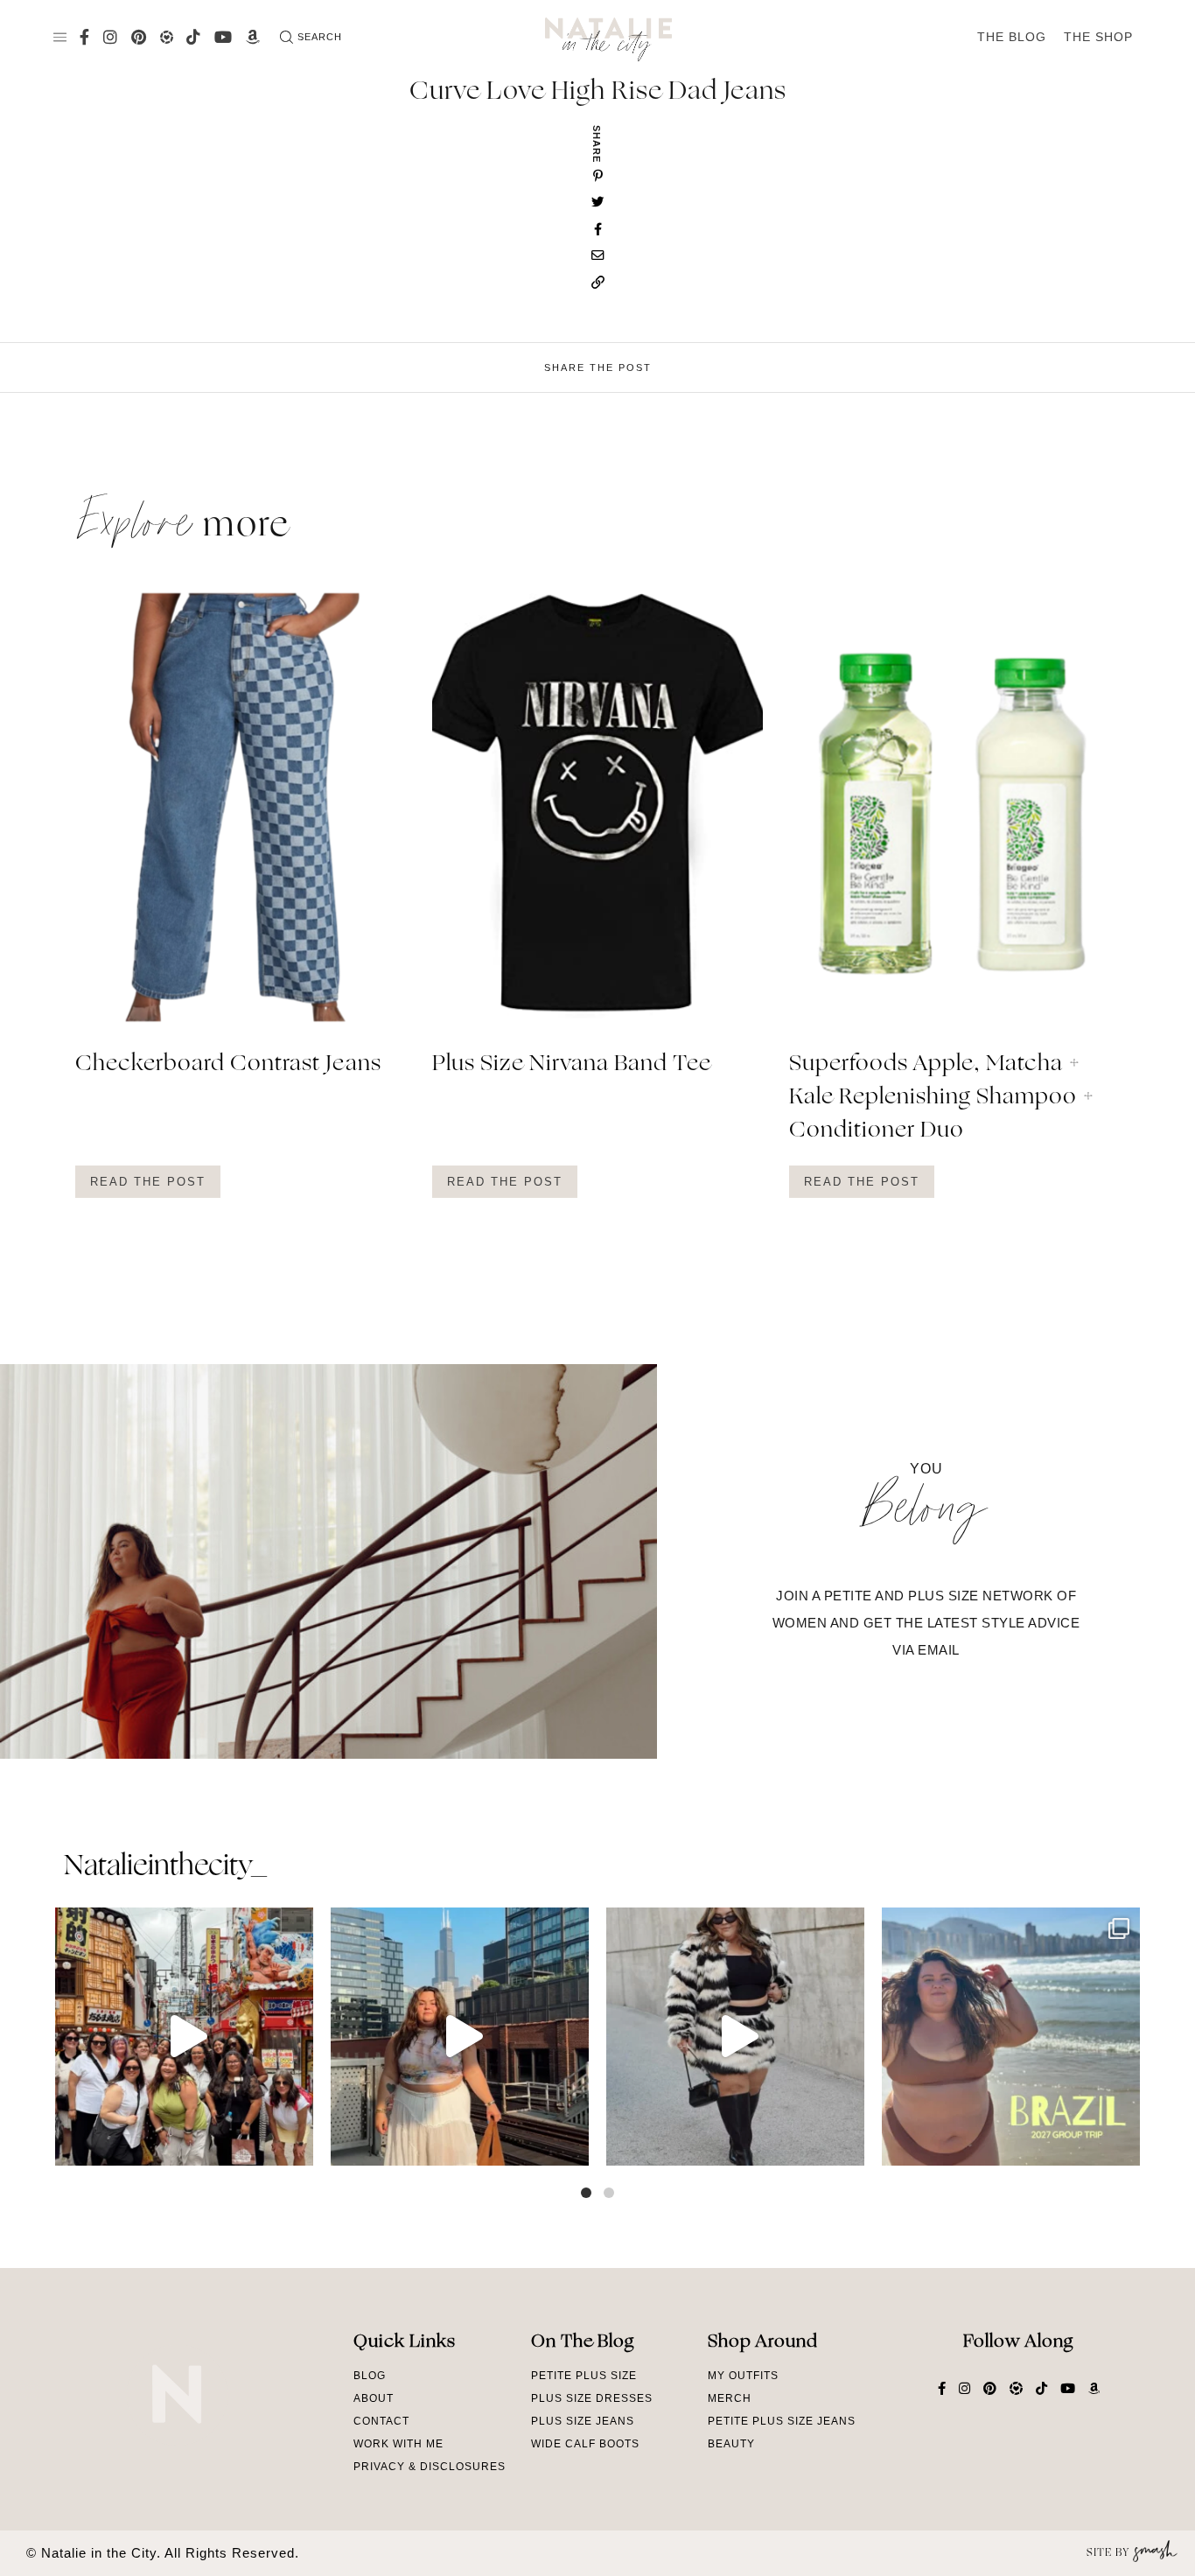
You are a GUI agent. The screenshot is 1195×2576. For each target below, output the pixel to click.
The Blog (1012, 37)
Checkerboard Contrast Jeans (228, 1065)
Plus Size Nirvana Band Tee (572, 1065)
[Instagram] (296, 2144)
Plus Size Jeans (583, 2421)
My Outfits (743, 2376)
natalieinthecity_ (165, 1867)
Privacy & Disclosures (430, 2467)
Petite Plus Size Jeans (782, 2421)
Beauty (731, 2444)
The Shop (1098, 37)
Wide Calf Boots (585, 2444)
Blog (370, 2376)
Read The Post (148, 1182)
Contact (381, 2421)
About (374, 2398)
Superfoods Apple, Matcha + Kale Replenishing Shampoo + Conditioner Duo (942, 1098)
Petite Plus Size (584, 2376)
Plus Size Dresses (592, 2398)
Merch (730, 2398)
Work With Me (398, 2444)
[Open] (184, 2037)
